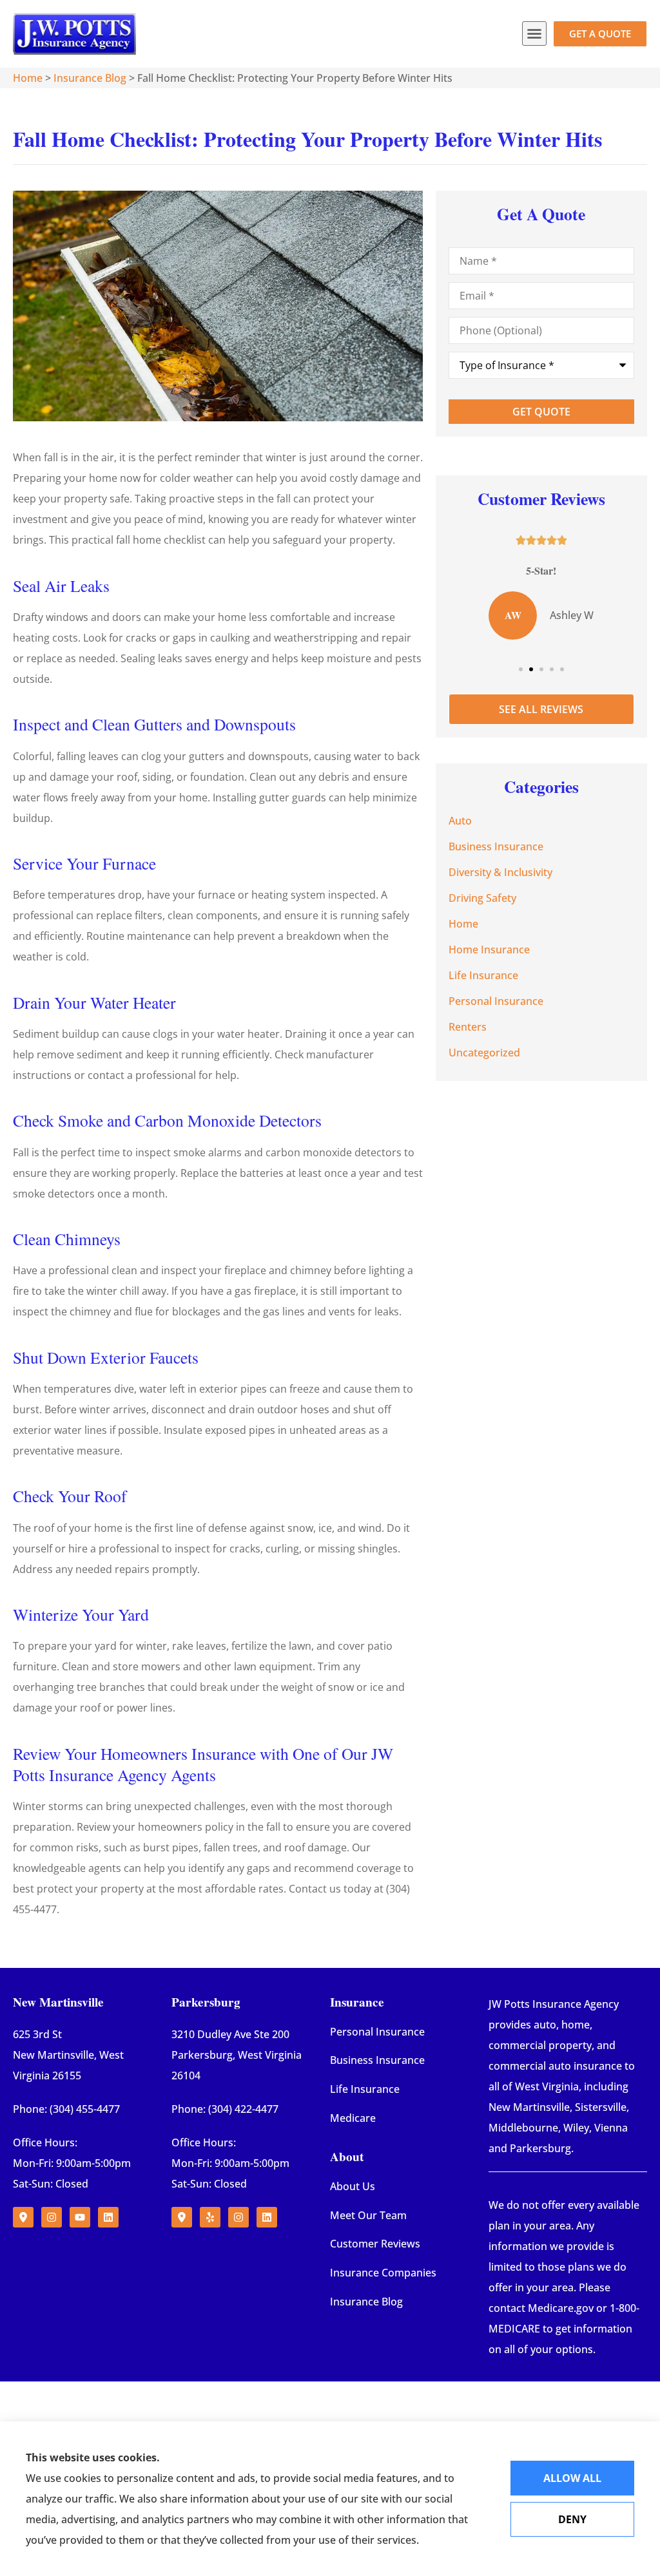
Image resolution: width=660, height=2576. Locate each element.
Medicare (353, 2118)
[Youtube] (80, 2217)
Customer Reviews (375, 2244)
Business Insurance (377, 2060)
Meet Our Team (368, 2215)
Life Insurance (365, 2089)
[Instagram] (52, 2217)
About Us (353, 2186)
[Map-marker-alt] (23, 2217)
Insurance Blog (90, 78)
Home (28, 78)
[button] (534, 33)
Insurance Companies (383, 2273)
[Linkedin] (108, 2217)
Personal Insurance (377, 2032)
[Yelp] (210, 2217)
